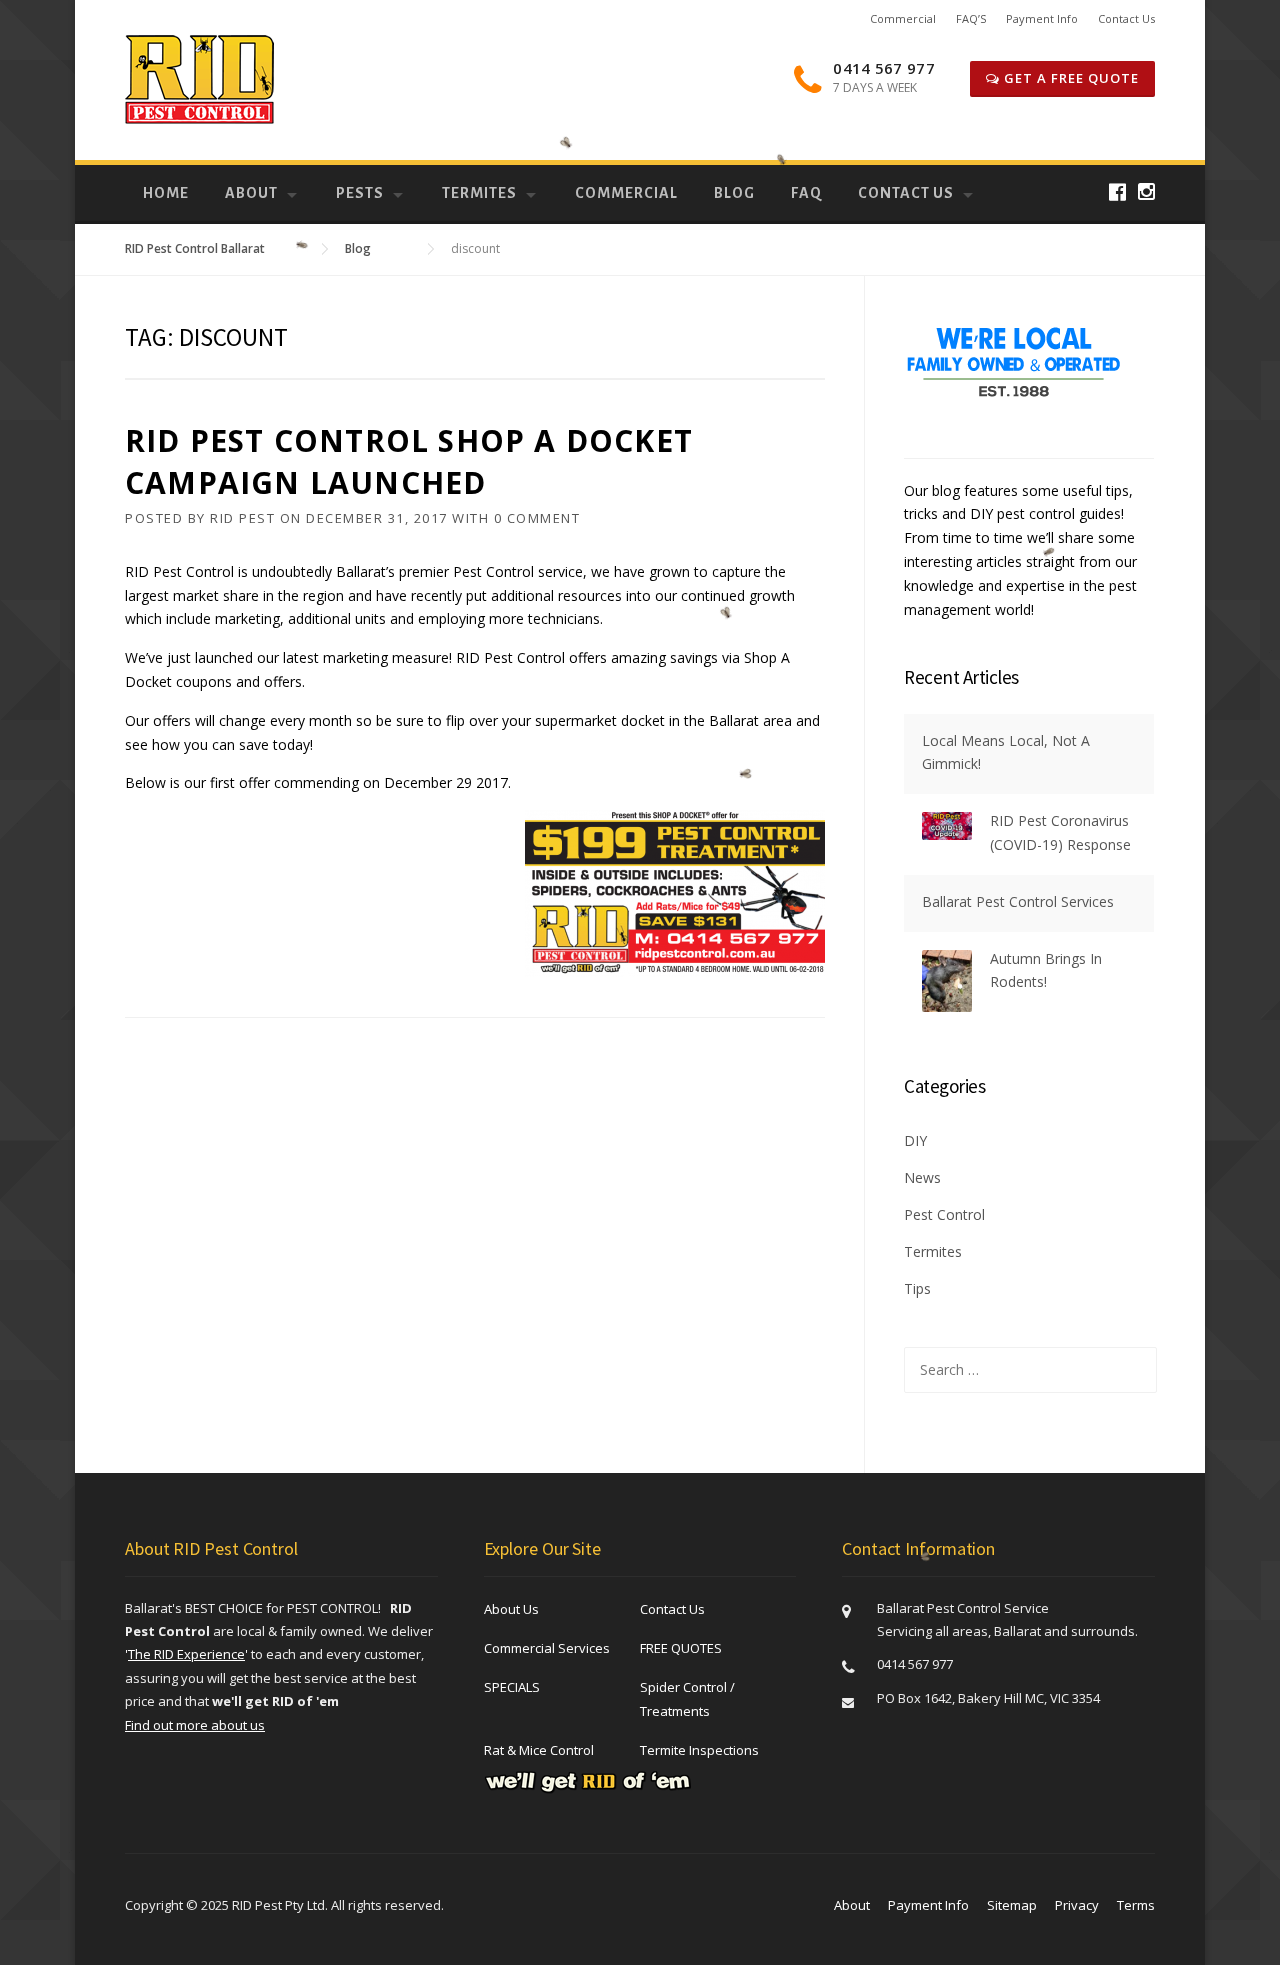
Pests (360, 193)
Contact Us (1126, 18)
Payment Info (1042, 18)
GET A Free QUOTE (1069, 78)
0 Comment (537, 518)
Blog (734, 193)
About (251, 193)
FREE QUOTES (681, 1648)
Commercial (903, 18)
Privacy (1077, 1905)
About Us (511, 1609)
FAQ (806, 193)
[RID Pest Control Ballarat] (199, 78)
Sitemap (1012, 1905)
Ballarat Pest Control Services (1018, 901)
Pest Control (944, 1214)
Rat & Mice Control (539, 1750)
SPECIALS (512, 1687)
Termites (479, 193)
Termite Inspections (699, 1750)
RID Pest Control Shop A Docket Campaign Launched (409, 461)
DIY (915, 1140)
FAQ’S (971, 18)
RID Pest (242, 518)
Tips (917, 1288)
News (922, 1177)
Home (166, 193)
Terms (1136, 1905)
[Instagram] (1146, 191)
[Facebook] (1117, 191)
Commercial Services (547, 1648)
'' (186, 1654)
